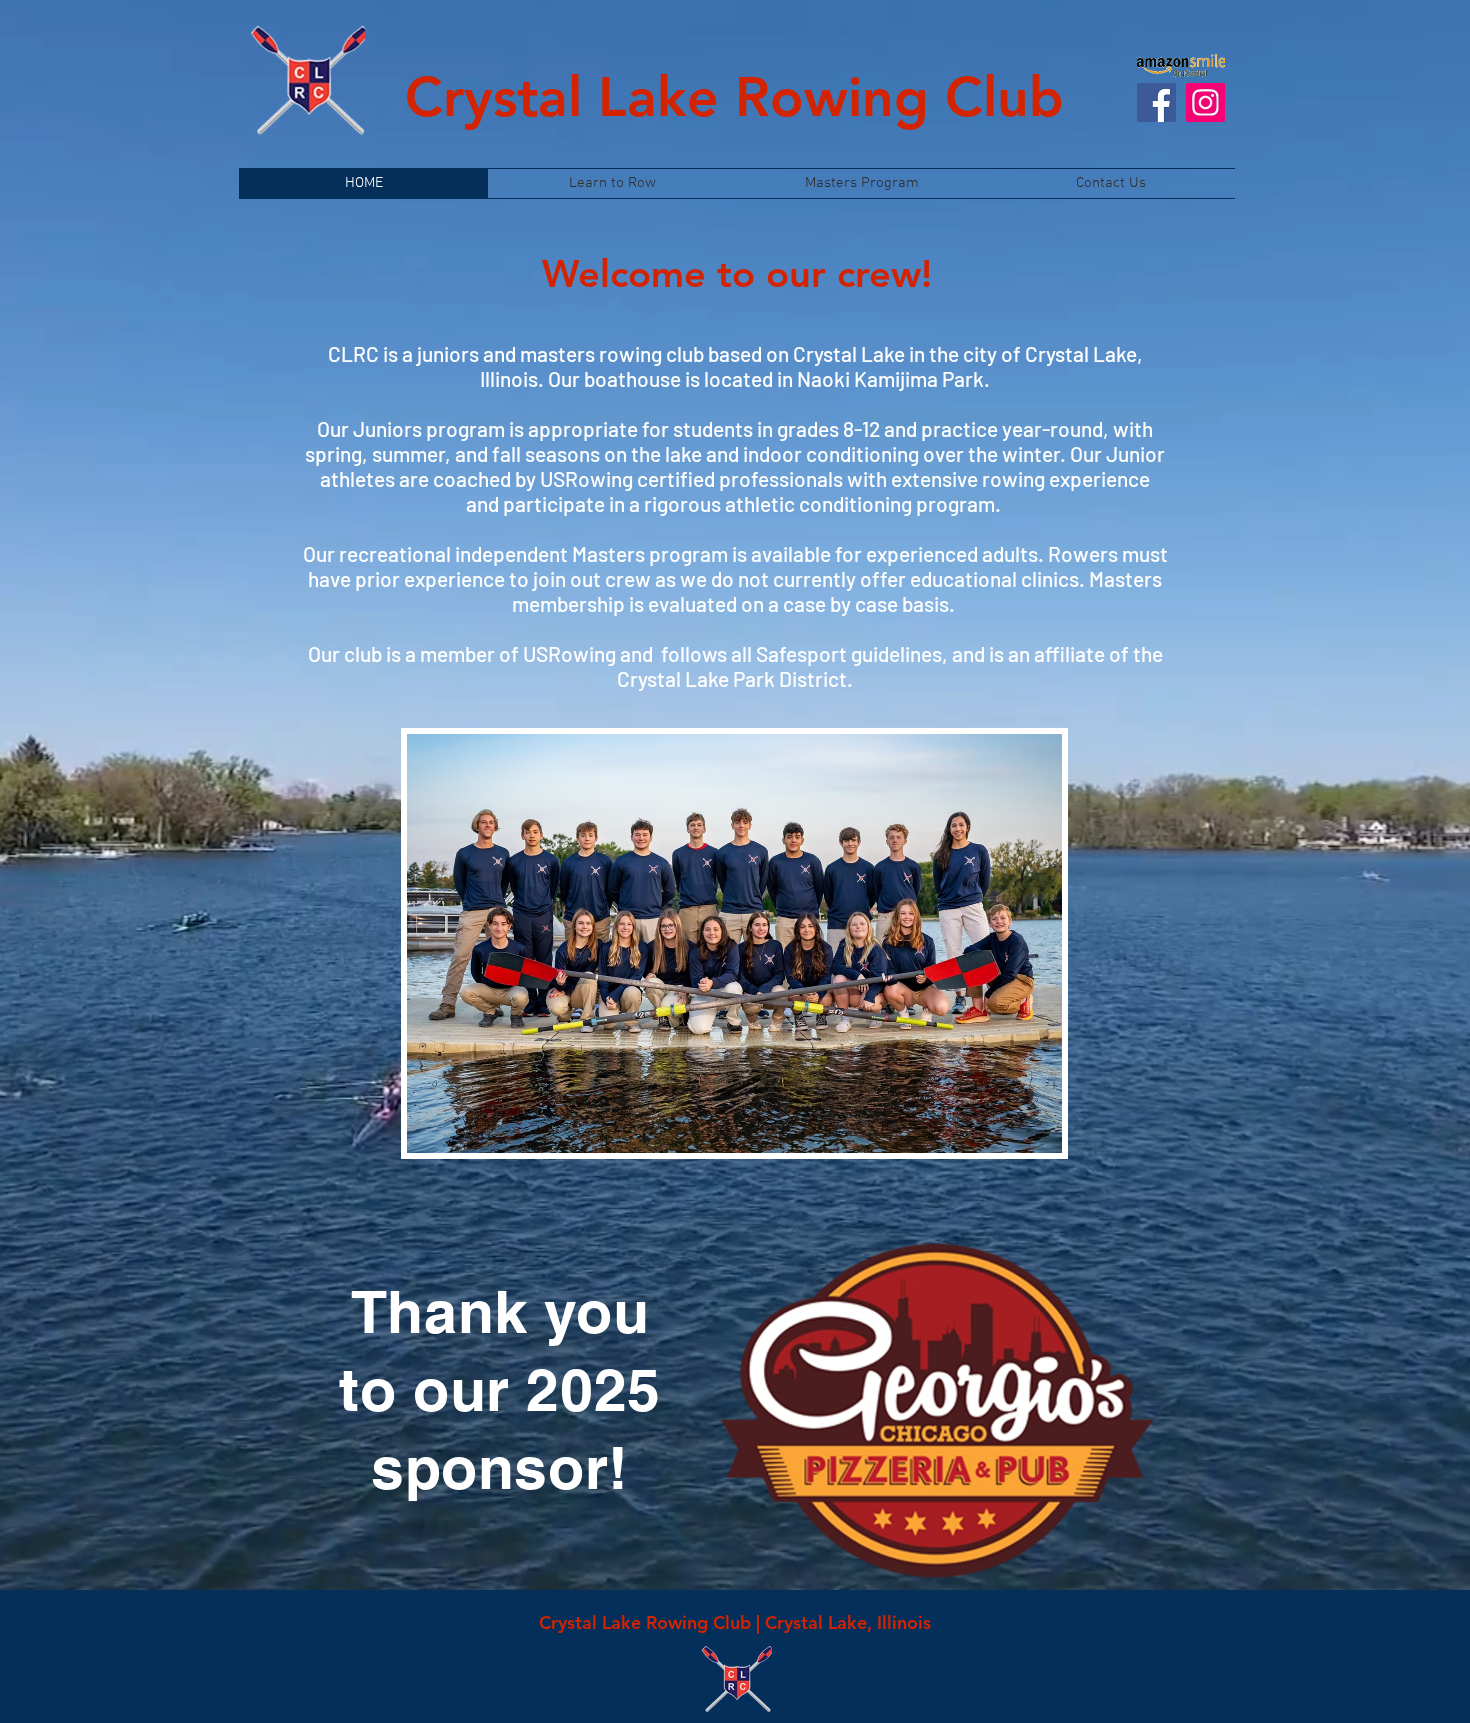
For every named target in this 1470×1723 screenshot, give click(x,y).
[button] (734, 943)
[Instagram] (1205, 102)
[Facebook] (1156, 102)
